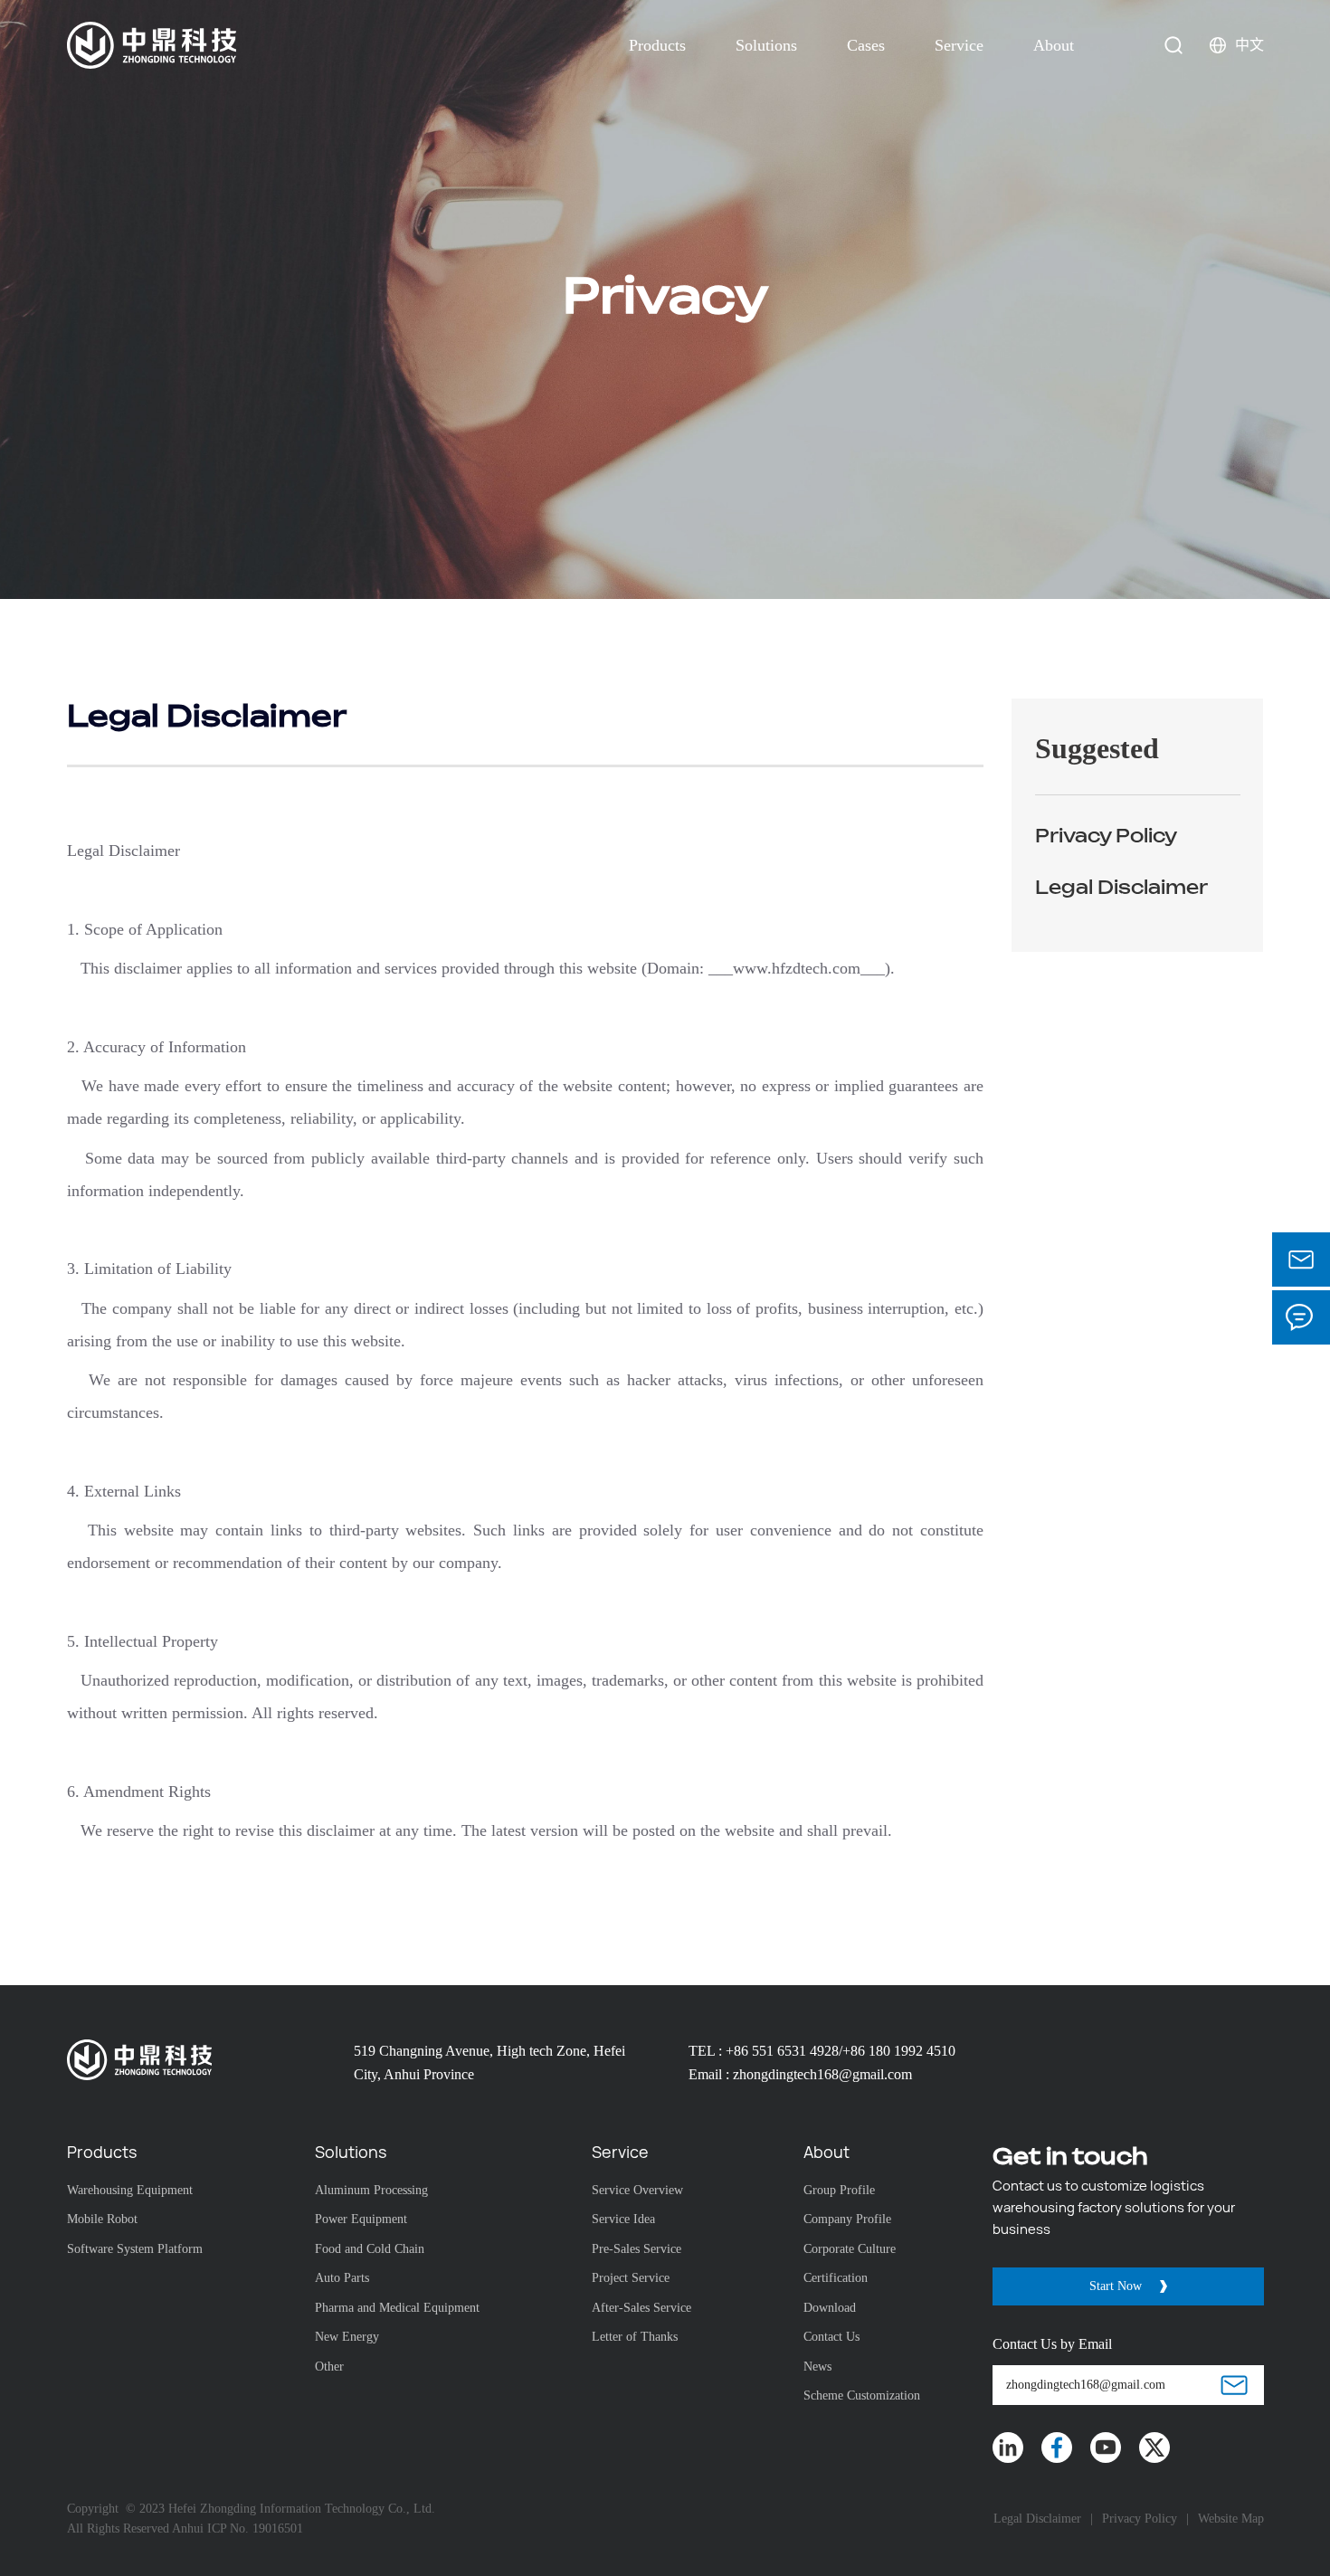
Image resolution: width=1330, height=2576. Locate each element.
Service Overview (637, 2190)
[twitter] (1154, 2448)
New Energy (347, 2337)
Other (329, 2367)
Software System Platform (135, 2249)
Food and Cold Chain (370, 2249)
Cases (866, 45)
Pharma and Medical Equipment (397, 2308)
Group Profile (839, 2190)
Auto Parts (342, 2278)
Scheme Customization (862, 2395)
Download (830, 2308)
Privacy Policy (1140, 2519)
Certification (836, 2278)
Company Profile (847, 2219)
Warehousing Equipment (130, 2190)
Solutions (766, 45)
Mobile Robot (102, 2219)
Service (959, 45)
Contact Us (831, 2337)
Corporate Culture (850, 2249)
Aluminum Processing (371, 2190)
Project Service (631, 2278)
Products (657, 45)
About (1054, 45)
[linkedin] (1008, 2448)
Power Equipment (361, 2219)
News (817, 2367)
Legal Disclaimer (1037, 2519)
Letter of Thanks (635, 2337)
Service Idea (623, 2219)
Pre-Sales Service (636, 2249)
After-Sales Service (641, 2308)
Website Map (1231, 2519)
